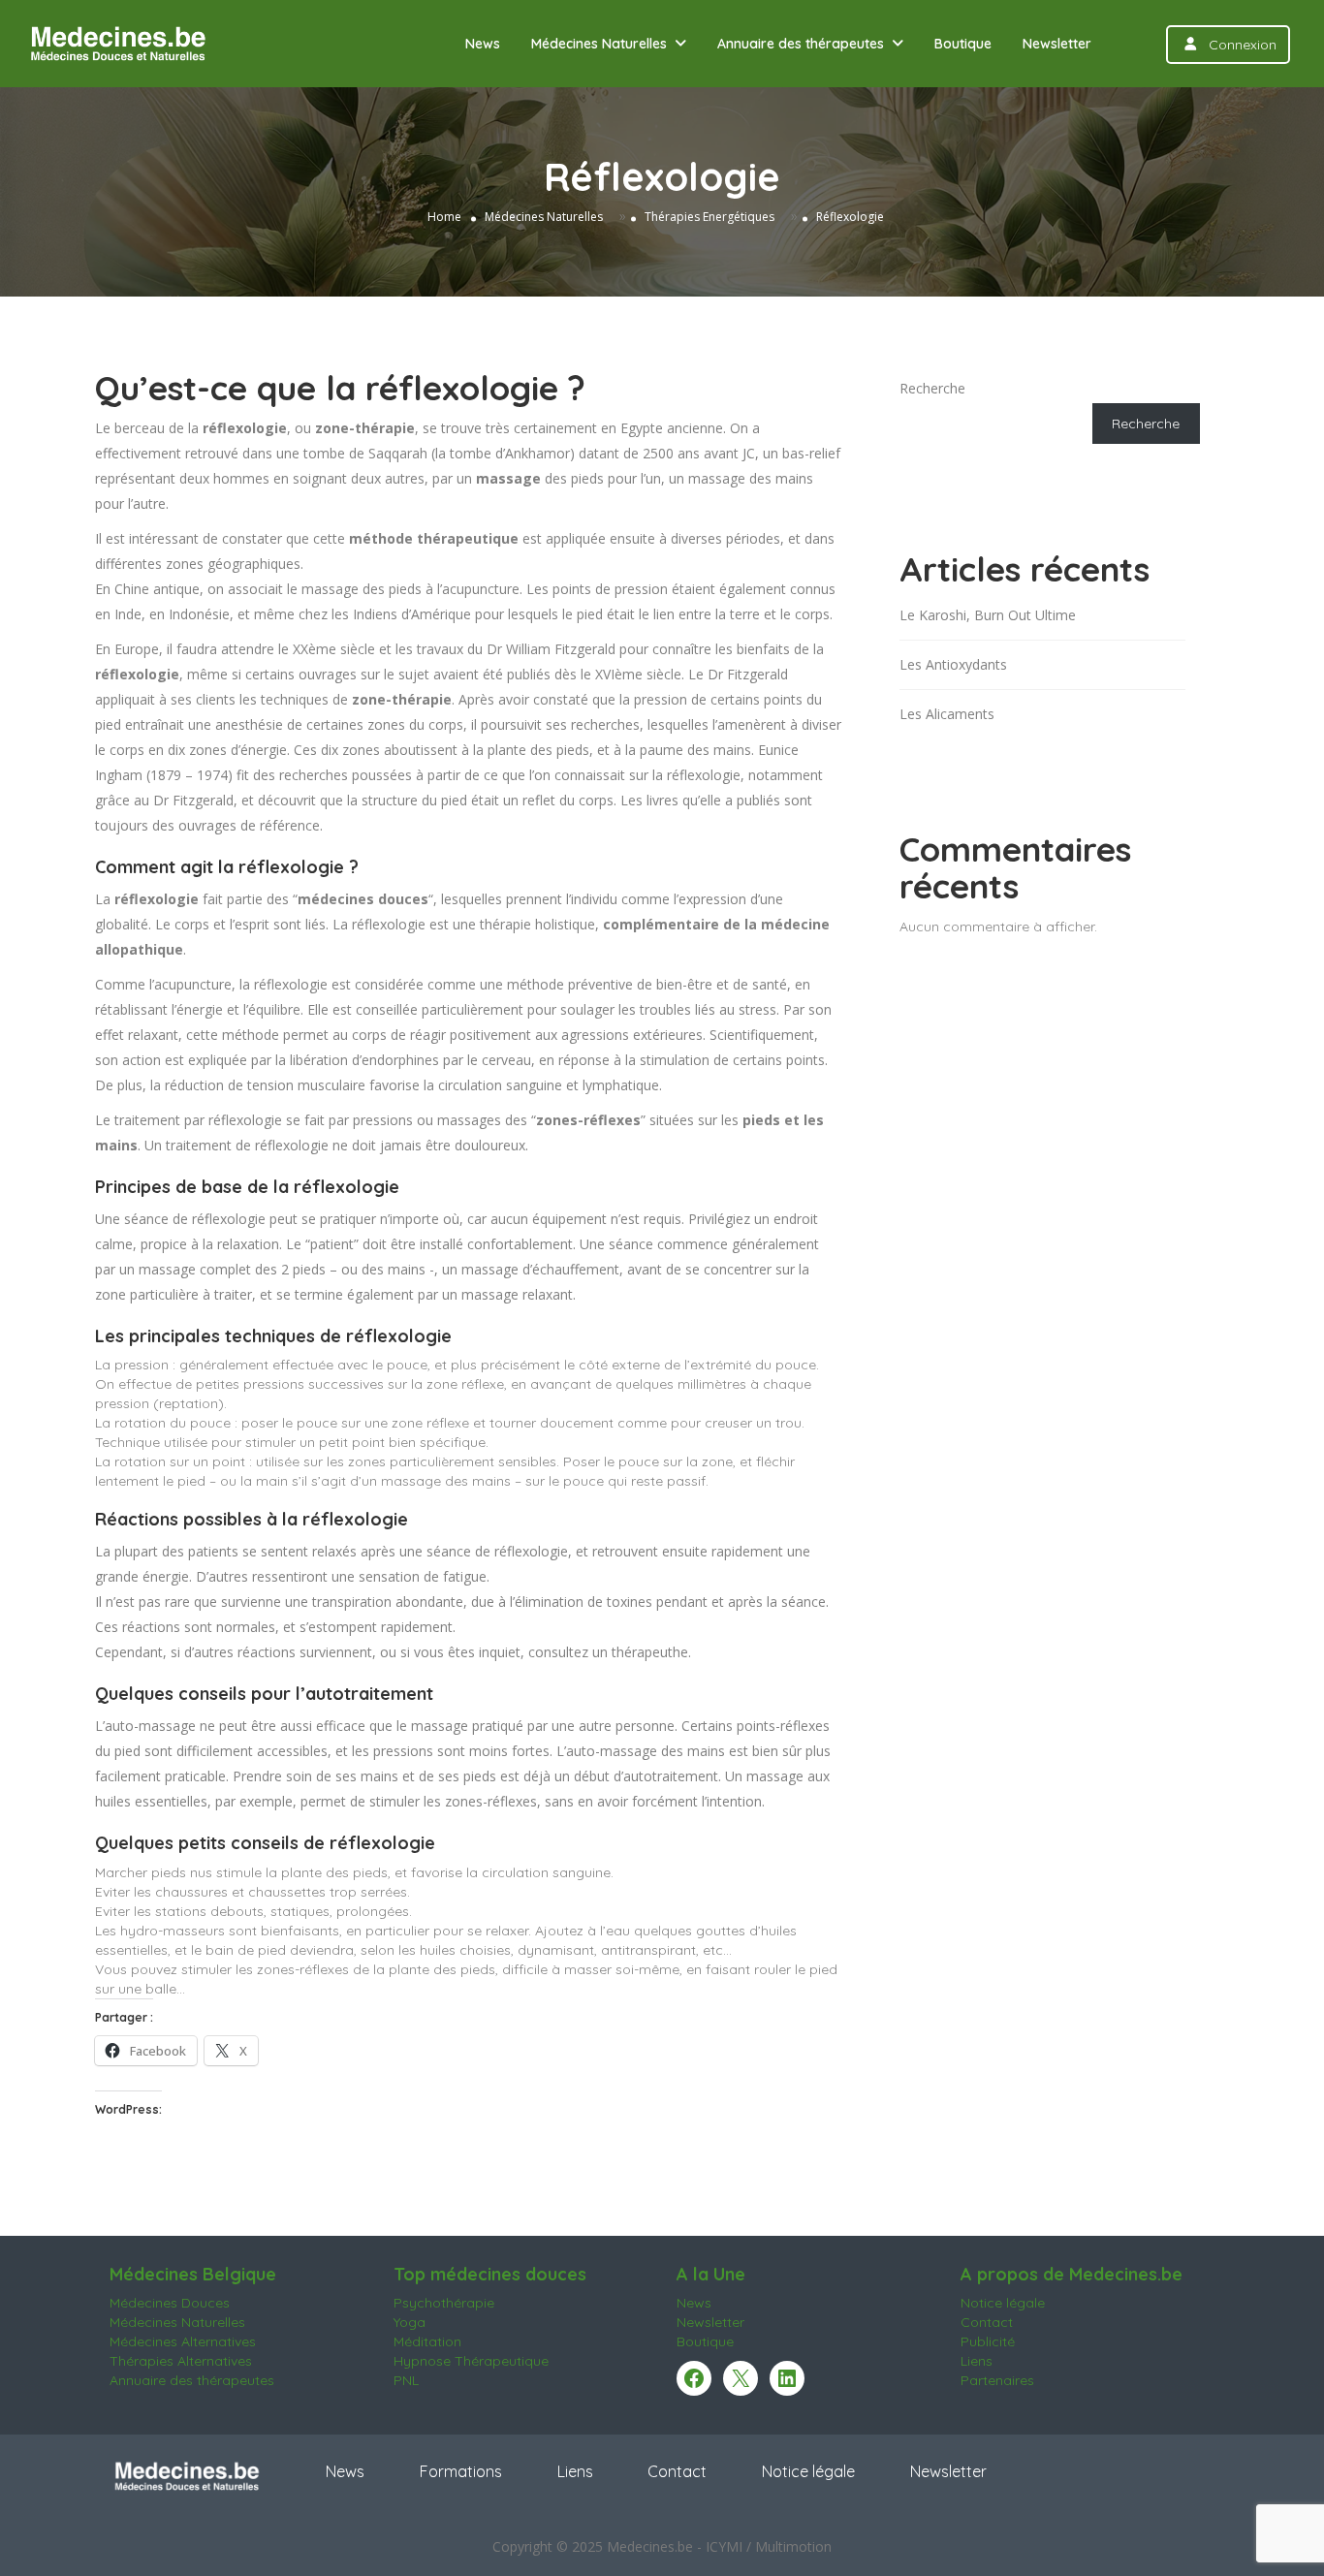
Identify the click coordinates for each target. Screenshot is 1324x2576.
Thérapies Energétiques (709, 216)
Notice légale (1003, 2303)
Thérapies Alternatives (181, 2361)
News (483, 44)
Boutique (963, 44)
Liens (977, 2361)
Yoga (410, 2322)
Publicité (988, 2341)
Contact (987, 2322)
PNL (406, 2380)
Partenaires (997, 2380)
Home (444, 216)
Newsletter (1057, 44)
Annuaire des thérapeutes (801, 44)
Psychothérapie (444, 2303)
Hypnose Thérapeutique (471, 2361)
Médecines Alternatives (183, 2341)
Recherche (932, 388)
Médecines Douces (170, 2303)
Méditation (427, 2341)
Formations (461, 2471)
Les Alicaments (947, 714)
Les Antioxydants (953, 664)
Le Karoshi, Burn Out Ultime (988, 615)
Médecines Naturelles (599, 44)
